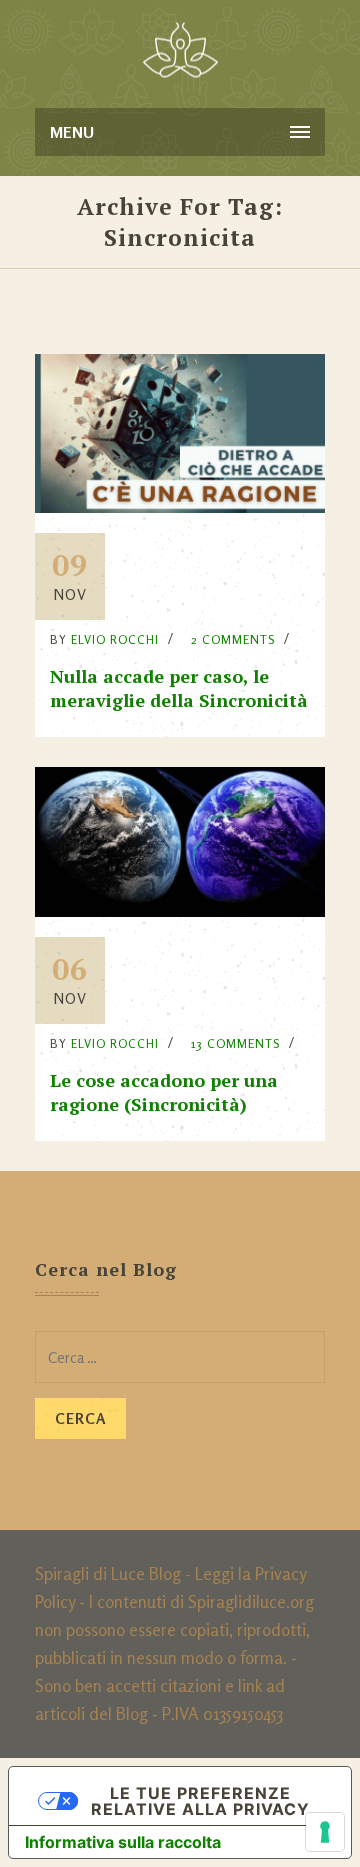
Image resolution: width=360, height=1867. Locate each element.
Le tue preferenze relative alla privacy (200, 1801)
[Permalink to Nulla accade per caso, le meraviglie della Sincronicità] (180, 506)
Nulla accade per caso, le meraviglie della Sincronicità (179, 688)
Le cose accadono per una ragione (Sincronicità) (164, 1092)
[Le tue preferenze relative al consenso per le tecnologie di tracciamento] (325, 1832)
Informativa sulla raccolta (123, 1842)
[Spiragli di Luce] (180, 50)
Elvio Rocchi (115, 639)
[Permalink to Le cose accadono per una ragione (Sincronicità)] (180, 910)
